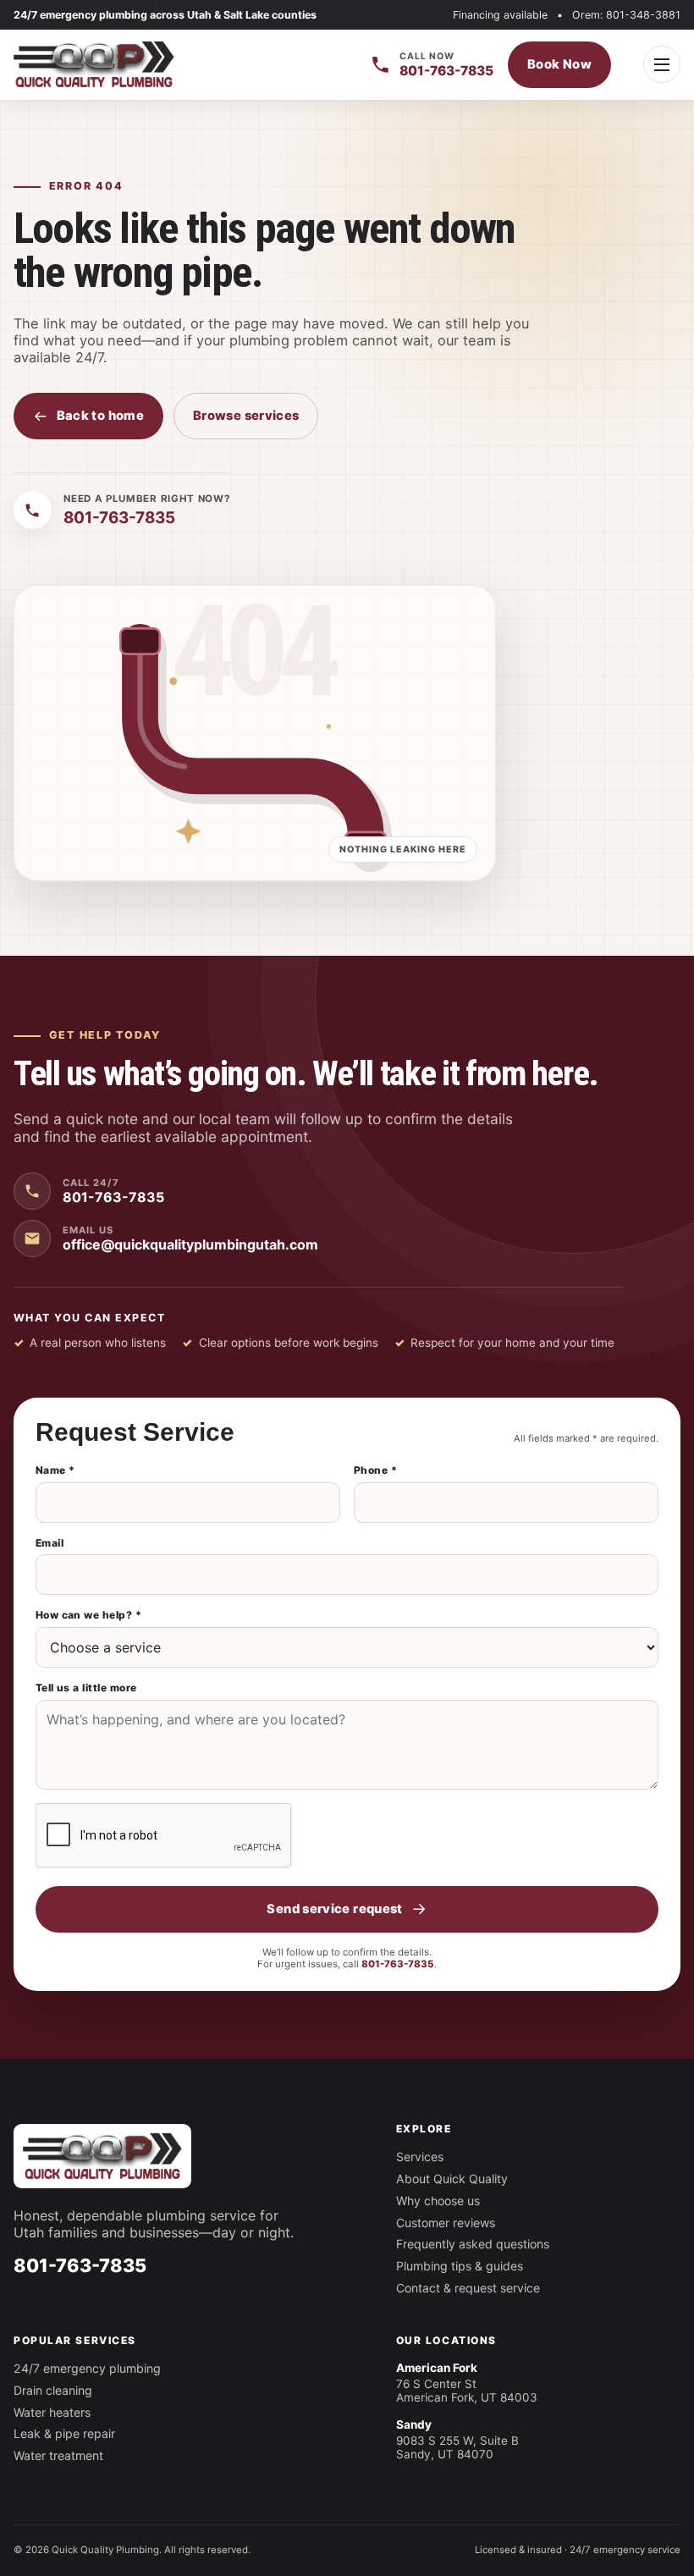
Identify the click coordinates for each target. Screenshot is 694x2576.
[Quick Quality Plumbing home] (94, 64)
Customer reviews (446, 2223)
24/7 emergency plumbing (87, 2368)
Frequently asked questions (473, 2244)
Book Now (559, 64)
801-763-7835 (398, 1964)
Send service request (334, 1909)
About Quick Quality (452, 2179)
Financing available (500, 15)
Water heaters (52, 2412)
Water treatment (58, 2455)
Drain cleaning (53, 2390)
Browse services (246, 416)
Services (420, 2157)
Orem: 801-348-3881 (626, 15)
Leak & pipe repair (64, 2433)
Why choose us (438, 2201)
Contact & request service (468, 2288)
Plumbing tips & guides (460, 2266)
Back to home (100, 416)
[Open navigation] (662, 64)
